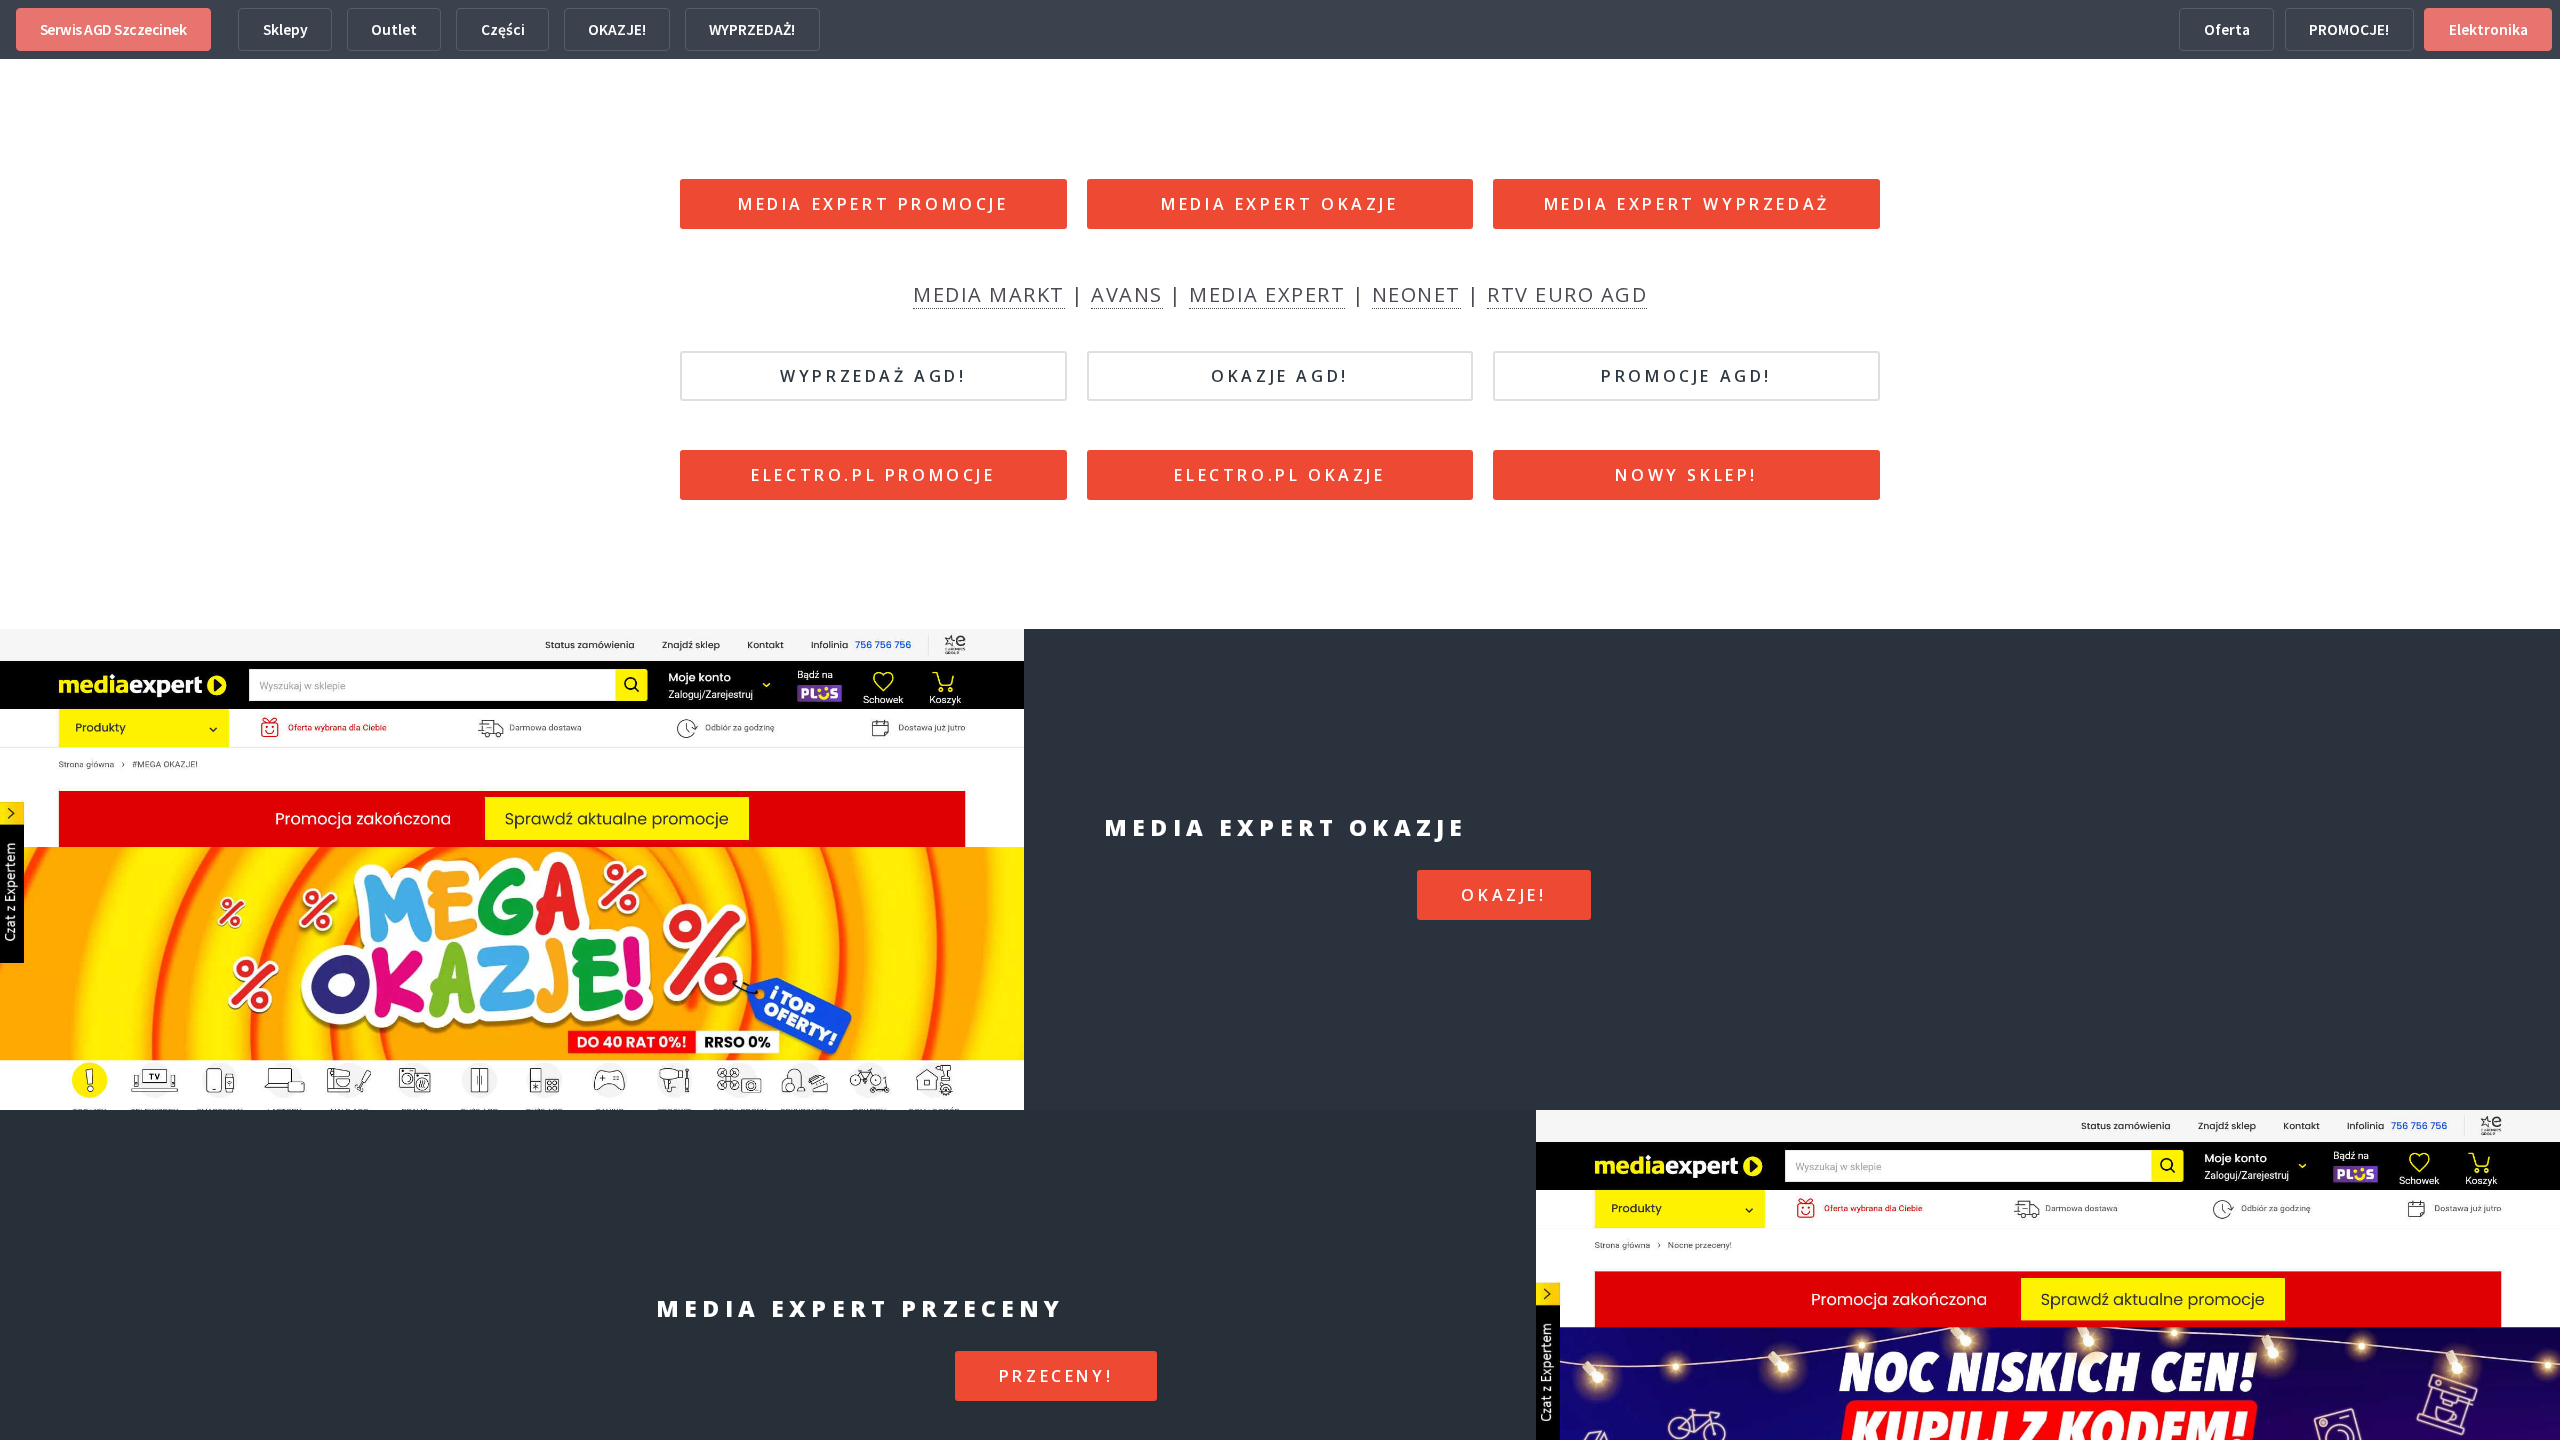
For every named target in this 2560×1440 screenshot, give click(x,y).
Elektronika (2488, 29)
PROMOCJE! (2349, 29)
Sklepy (285, 29)
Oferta (2227, 29)
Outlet (394, 29)
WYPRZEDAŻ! (752, 29)
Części (503, 29)
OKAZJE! (617, 29)
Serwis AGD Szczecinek (113, 29)
